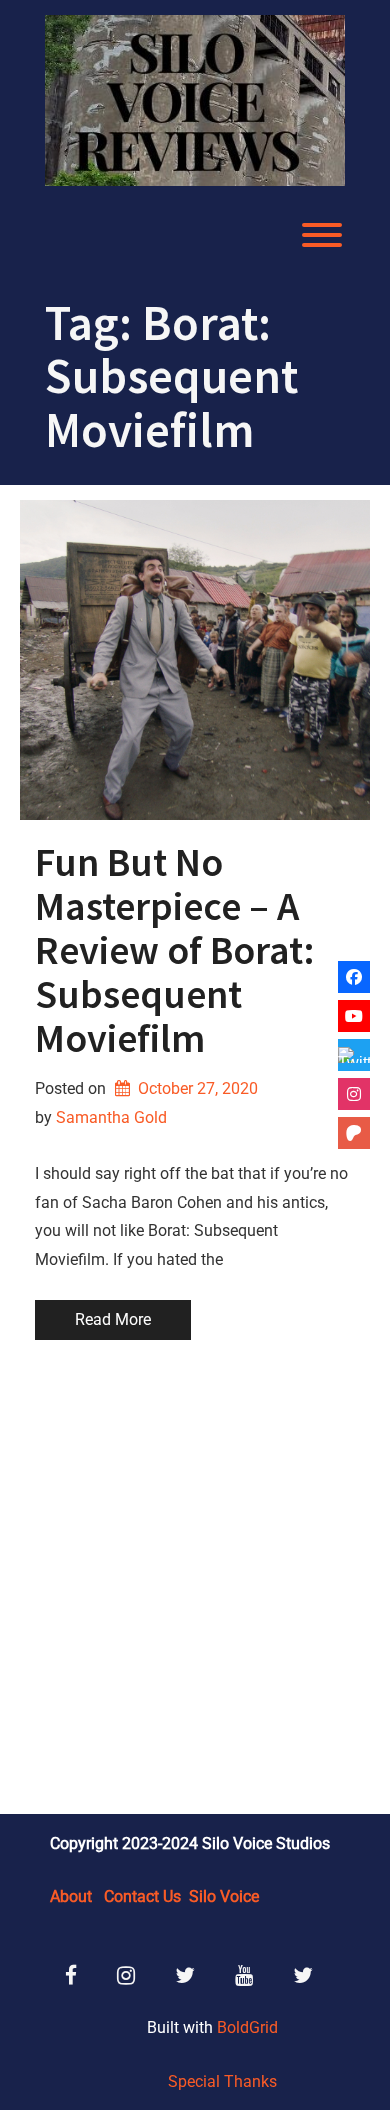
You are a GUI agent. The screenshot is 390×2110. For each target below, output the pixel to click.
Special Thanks (222, 2081)
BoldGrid (247, 2027)
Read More (113, 1319)
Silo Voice (224, 1896)
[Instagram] (354, 1094)
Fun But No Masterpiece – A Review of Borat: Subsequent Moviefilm (175, 950)
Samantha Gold (111, 1117)
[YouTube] (354, 1016)
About (71, 1896)
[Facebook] (354, 977)
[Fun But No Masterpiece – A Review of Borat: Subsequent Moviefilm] (195, 660)
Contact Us (142, 1896)
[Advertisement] (195, 1580)
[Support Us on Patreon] (354, 1133)
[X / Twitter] (354, 1055)
